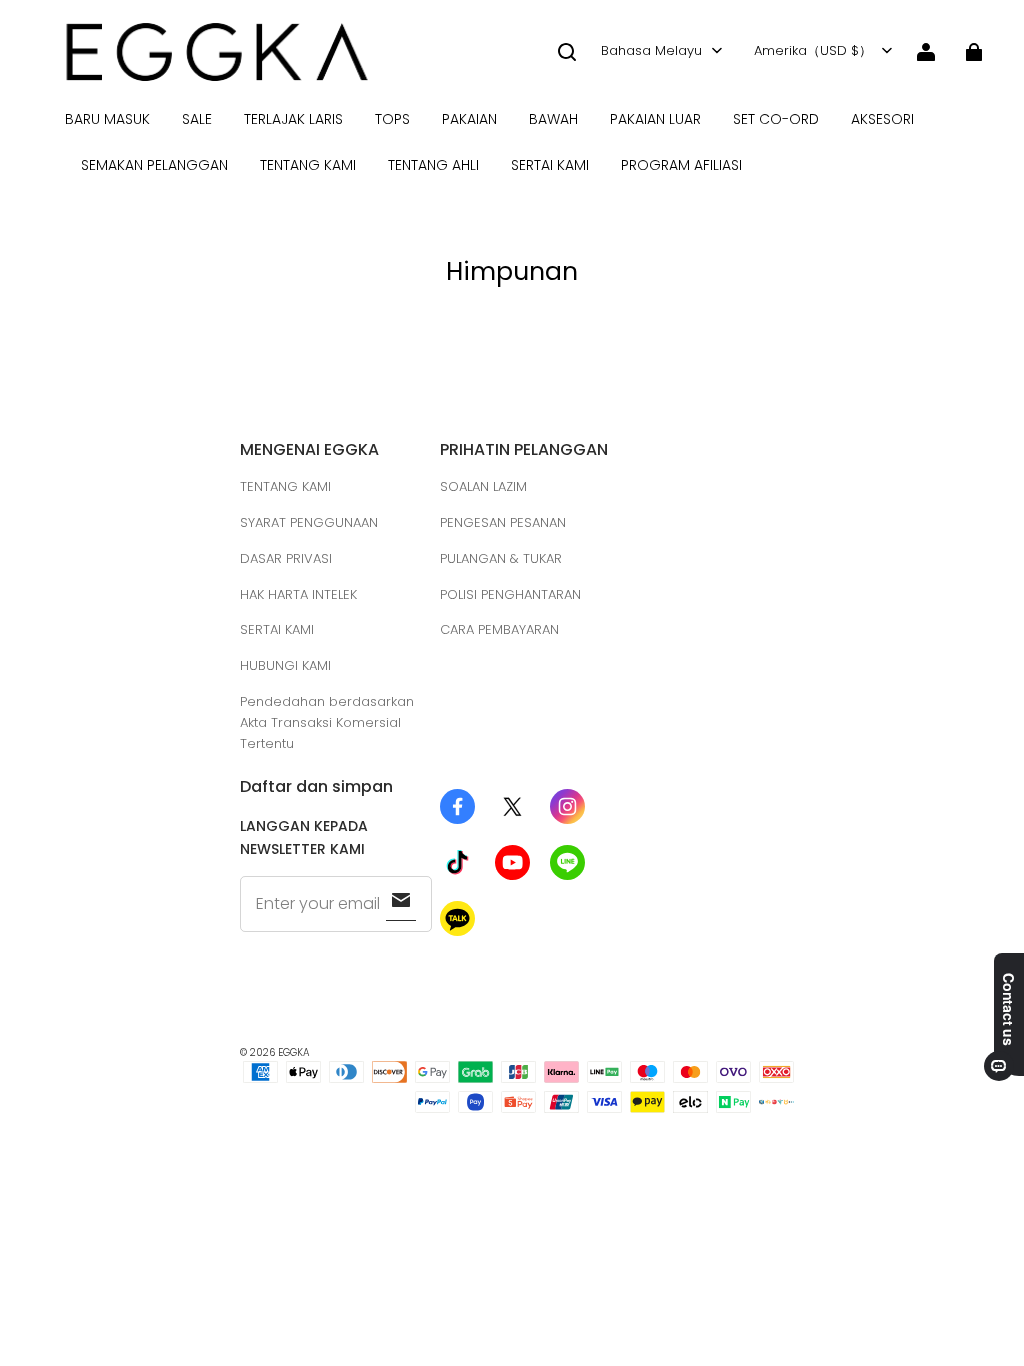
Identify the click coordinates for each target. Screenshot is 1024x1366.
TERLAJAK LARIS (293, 119)
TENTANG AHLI (433, 165)
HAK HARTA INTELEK (298, 594)
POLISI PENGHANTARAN (510, 594)
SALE (197, 119)
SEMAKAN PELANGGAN (154, 165)
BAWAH (553, 119)
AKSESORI (882, 119)
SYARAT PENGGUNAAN (309, 522)
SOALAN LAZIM (483, 486)
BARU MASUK (107, 119)
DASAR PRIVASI (286, 558)
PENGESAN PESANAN (503, 522)
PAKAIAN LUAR (655, 119)
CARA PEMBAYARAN (499, 629)
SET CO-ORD (776, 119)
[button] (567, 52)
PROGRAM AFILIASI (681, 165)
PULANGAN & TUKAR (501, 558)
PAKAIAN (469, 119)
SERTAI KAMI (550, 165)
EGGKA (294, 1052)
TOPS (392, 119)
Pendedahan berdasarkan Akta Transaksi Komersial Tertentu (327, 722)
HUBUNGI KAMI (285, 665)
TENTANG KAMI (308, 165)
